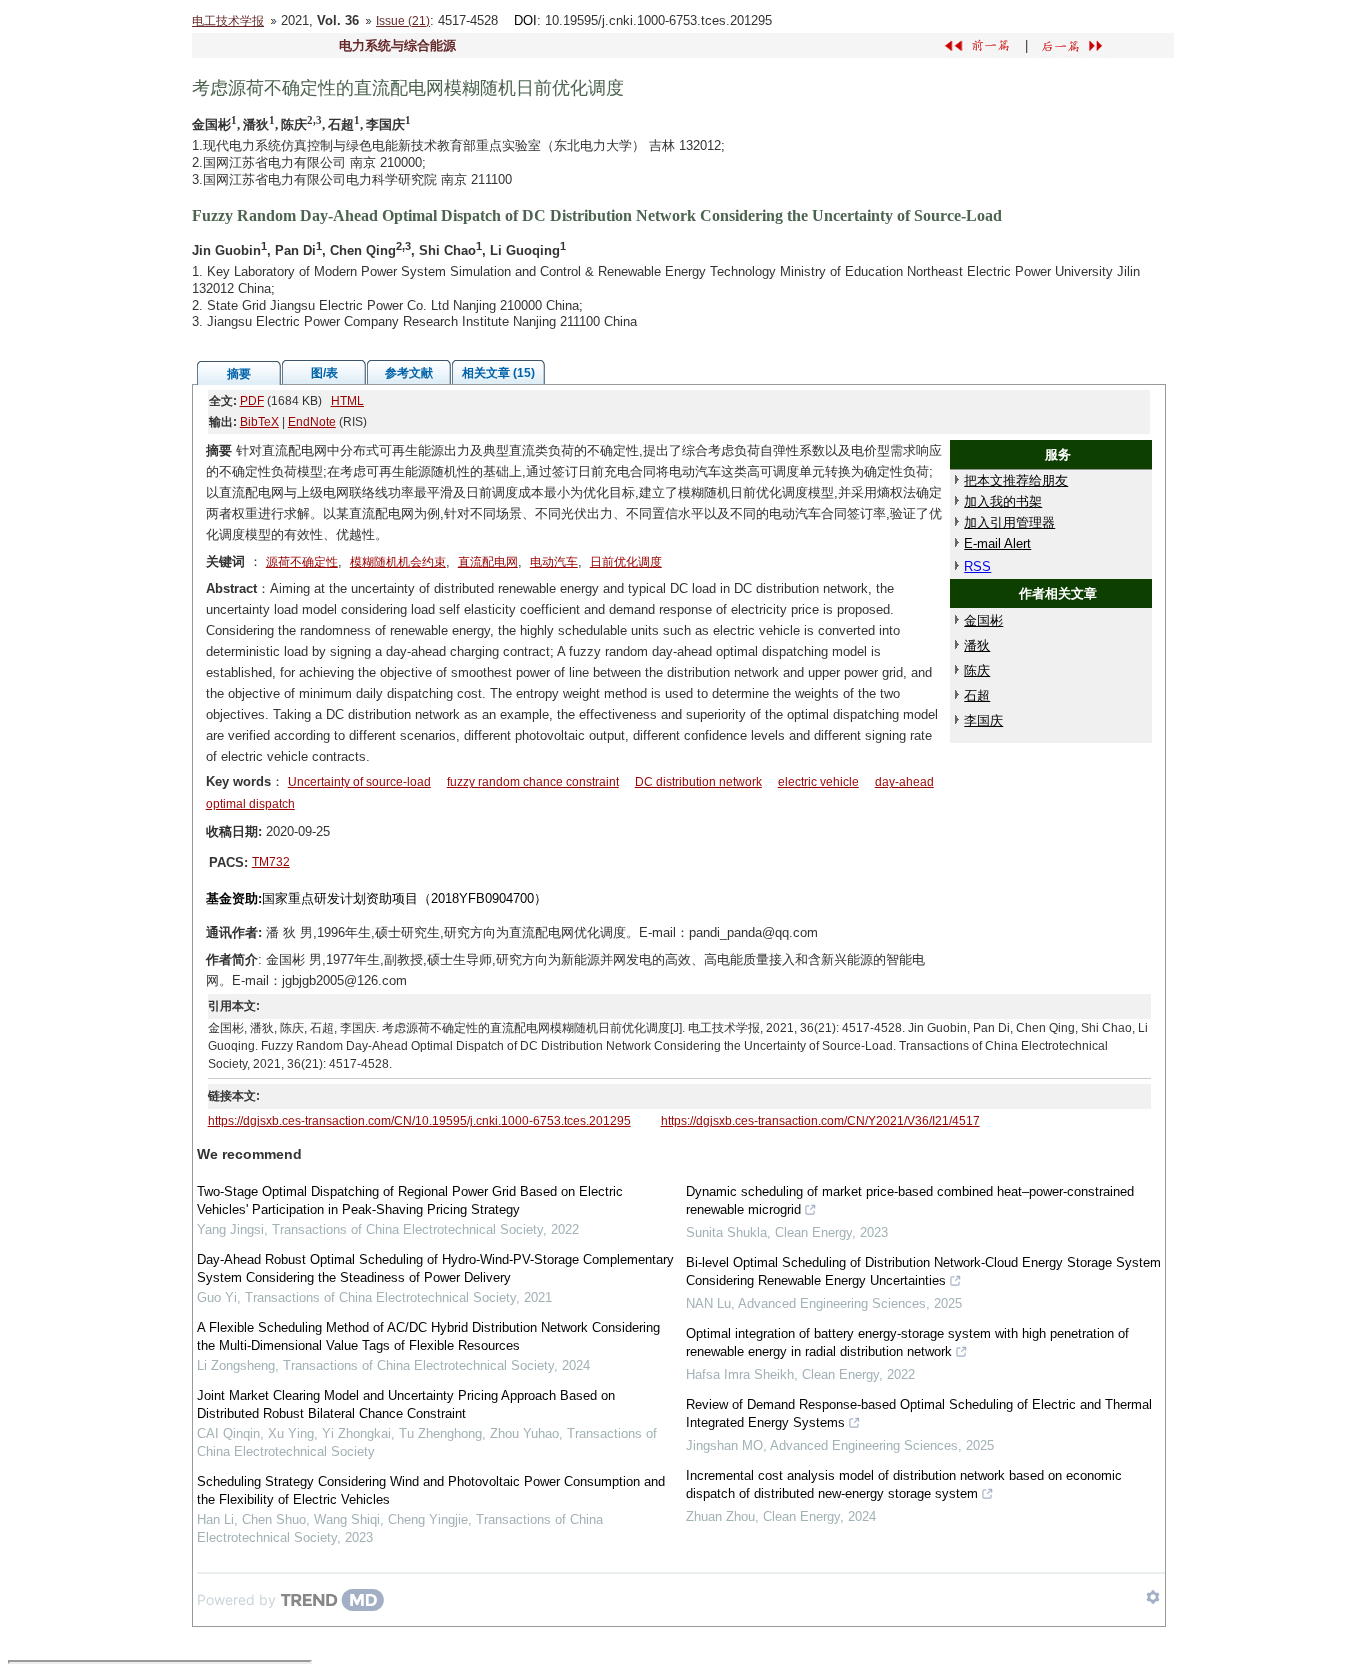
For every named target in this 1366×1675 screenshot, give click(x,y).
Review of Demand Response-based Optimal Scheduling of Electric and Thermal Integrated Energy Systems (919, 1413)
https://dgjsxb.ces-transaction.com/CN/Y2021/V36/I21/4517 (820, 1121)
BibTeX (259, 422)
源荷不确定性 (302, 562)
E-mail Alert (997, 543)
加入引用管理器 (1009, 522)
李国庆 (983, 720)
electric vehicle (818, 782)
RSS (977, 566)
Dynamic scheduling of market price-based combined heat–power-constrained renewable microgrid (910, 1200)
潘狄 (977, 645)
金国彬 (983, 620)
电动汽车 (554, 562)
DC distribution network (698, 782)
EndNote (312, 422)
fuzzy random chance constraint (533, 782)
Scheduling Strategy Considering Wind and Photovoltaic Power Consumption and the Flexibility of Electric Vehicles (431, 1490)
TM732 (271, 862)
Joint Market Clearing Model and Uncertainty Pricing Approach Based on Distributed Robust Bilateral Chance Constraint (406, 1404)
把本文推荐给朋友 (1016, 480)
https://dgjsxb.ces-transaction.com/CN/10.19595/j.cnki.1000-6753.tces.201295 (419, 1121)
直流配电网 (488, 562)
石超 (977, 695)
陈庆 (977, 670)
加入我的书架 (1003, 501)
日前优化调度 (626, 562)
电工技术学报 (228, 21)
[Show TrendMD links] (1153, 1597)
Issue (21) (403, 21)
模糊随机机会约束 (398, 562)
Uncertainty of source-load (359, 782)
